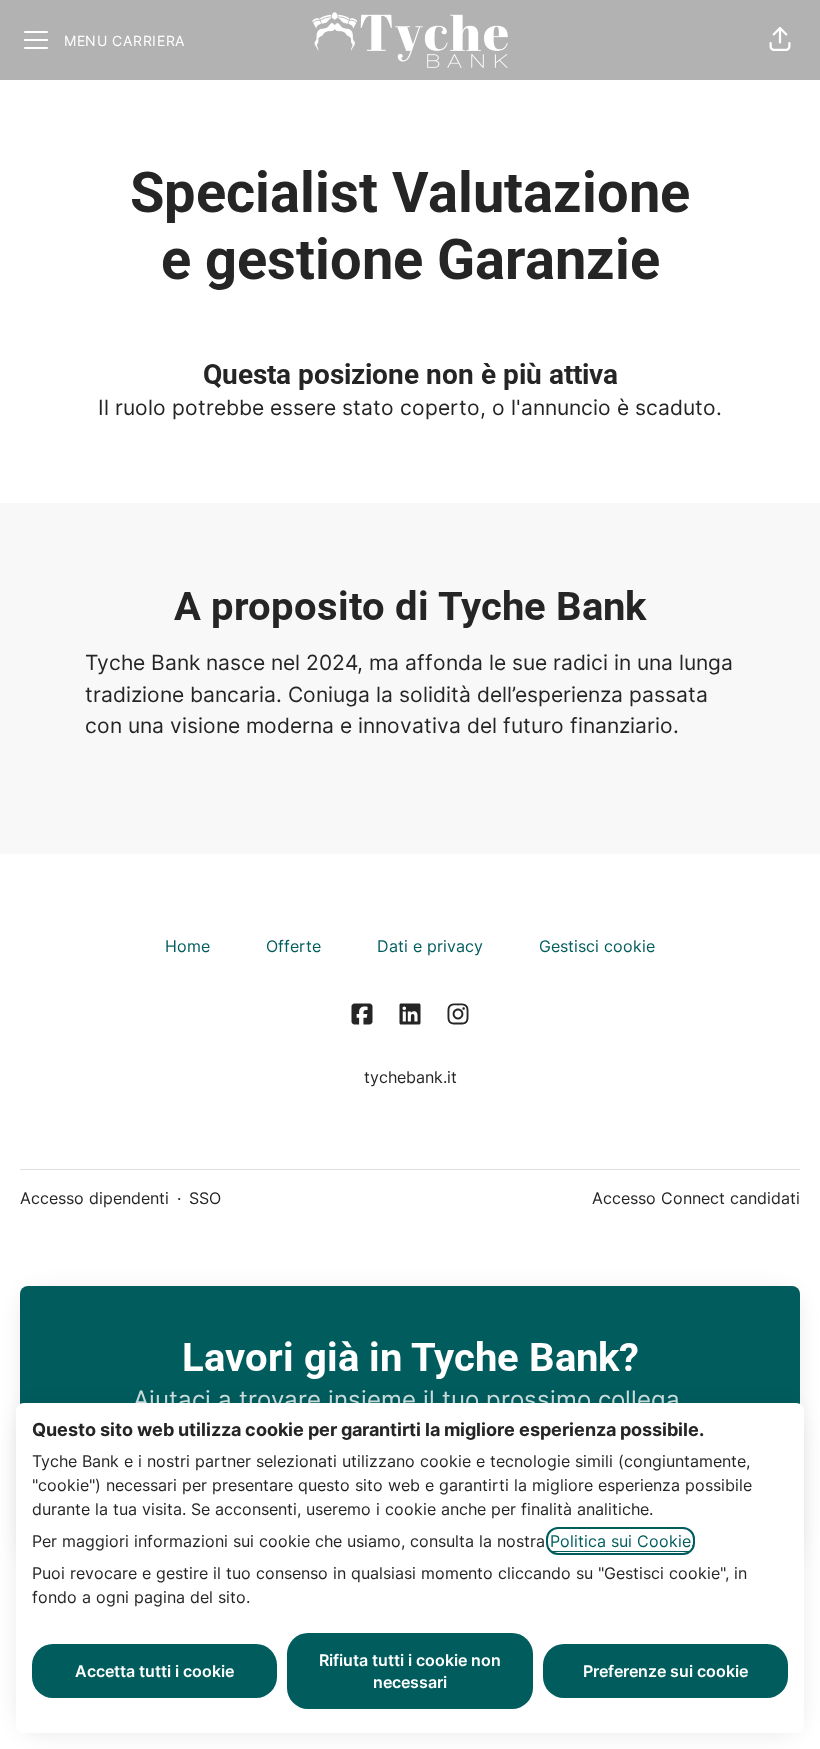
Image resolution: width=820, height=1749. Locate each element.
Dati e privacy (430, 946)
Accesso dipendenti (94, 1198)
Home (187, 946)
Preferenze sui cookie (665, 1671)
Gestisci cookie (597, 946)
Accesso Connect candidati (696, 1198)
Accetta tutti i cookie (154, 1671)
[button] (780, 40)
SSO (205, 1198)
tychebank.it (410, 1077)
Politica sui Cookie (620, 1541)
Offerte (293, 946)
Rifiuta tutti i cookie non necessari (410, 1671)
